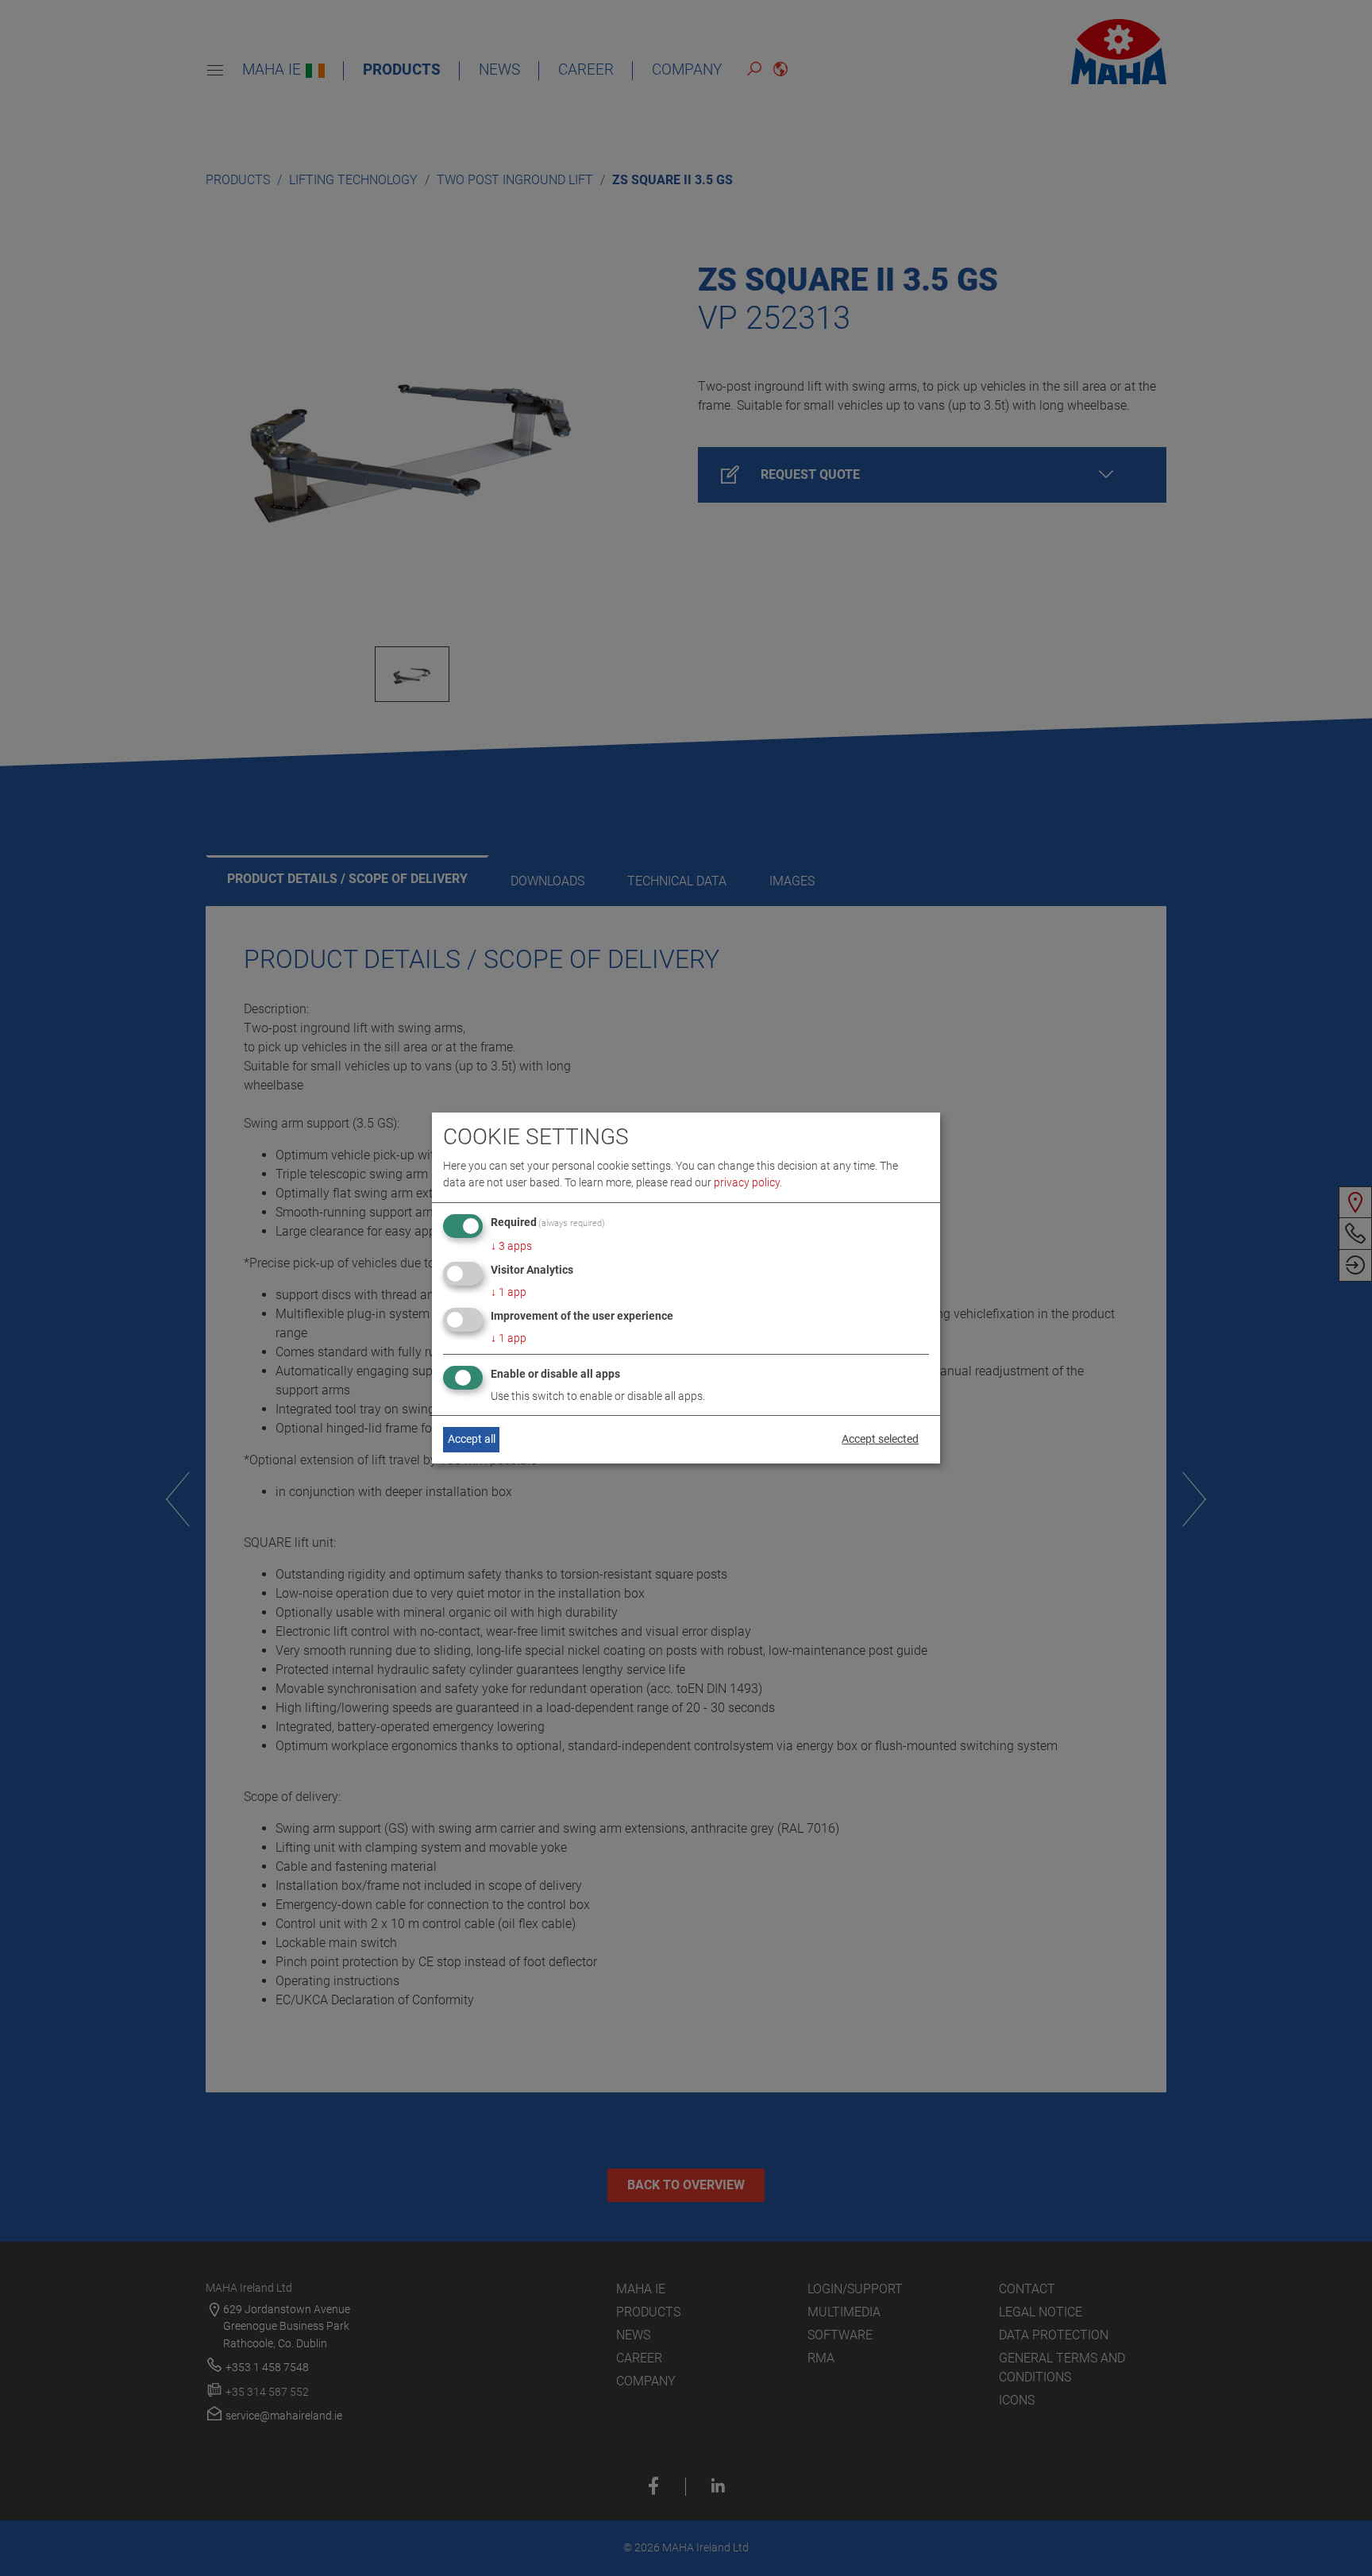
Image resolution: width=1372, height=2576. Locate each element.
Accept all (472, 1439)
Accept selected (880, 1439)
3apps (511, 1246)
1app (509, 1292)
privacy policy (747, 1182)
